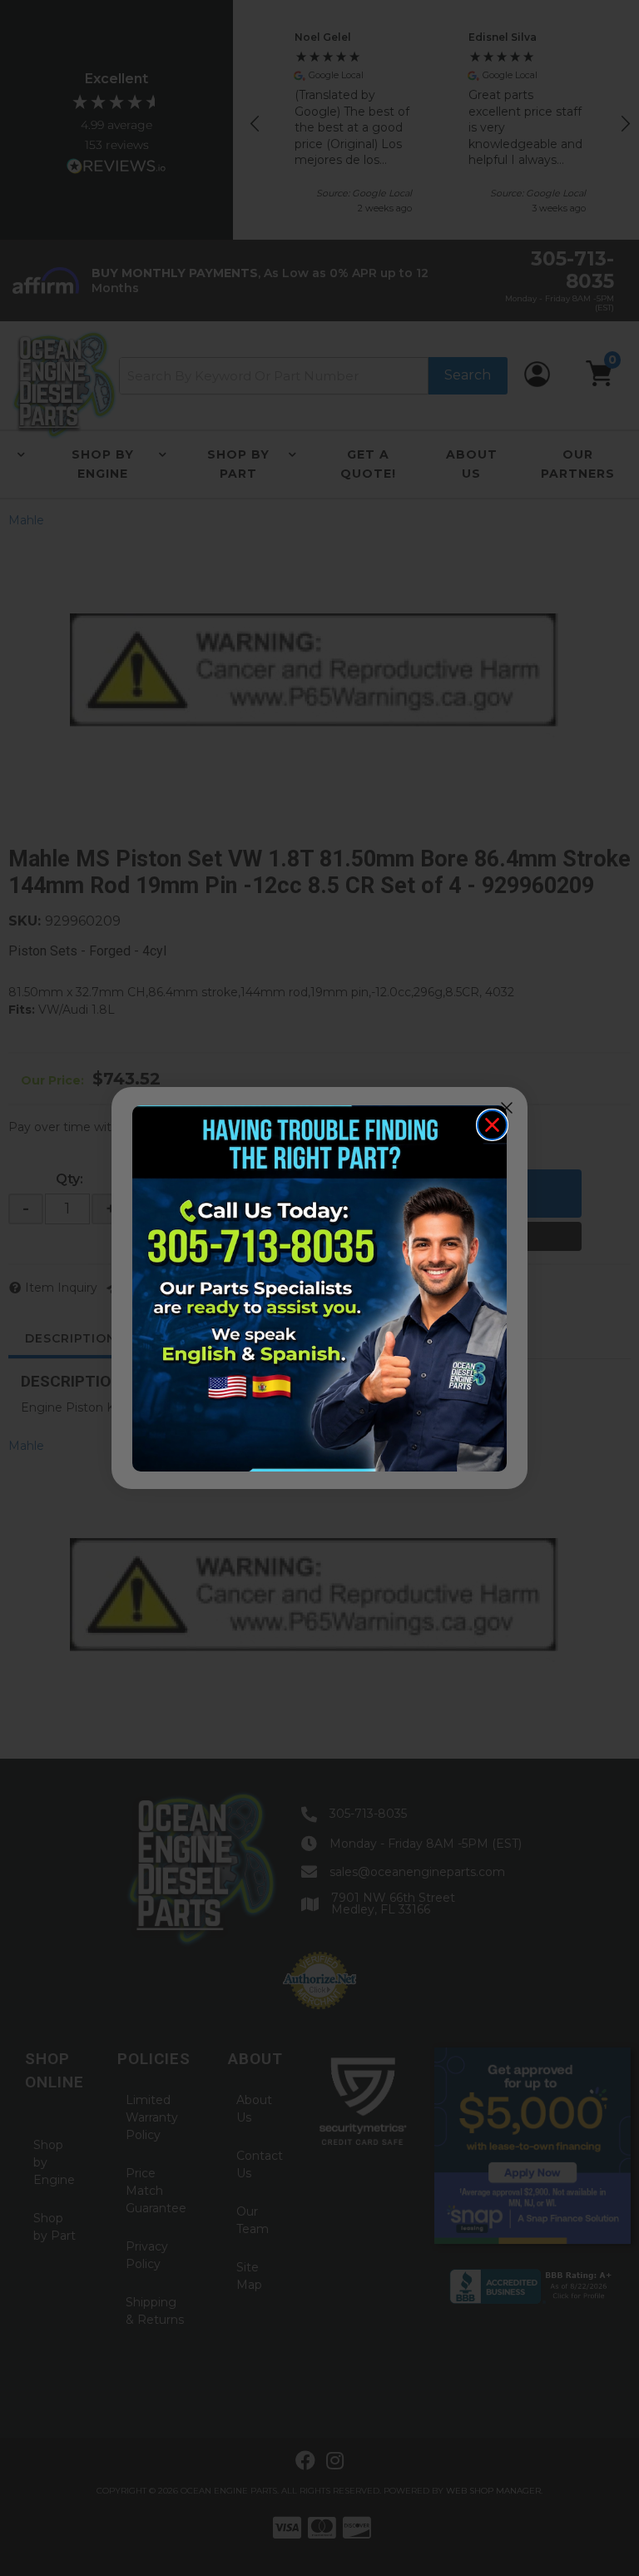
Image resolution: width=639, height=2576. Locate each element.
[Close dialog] (492, 1125)
